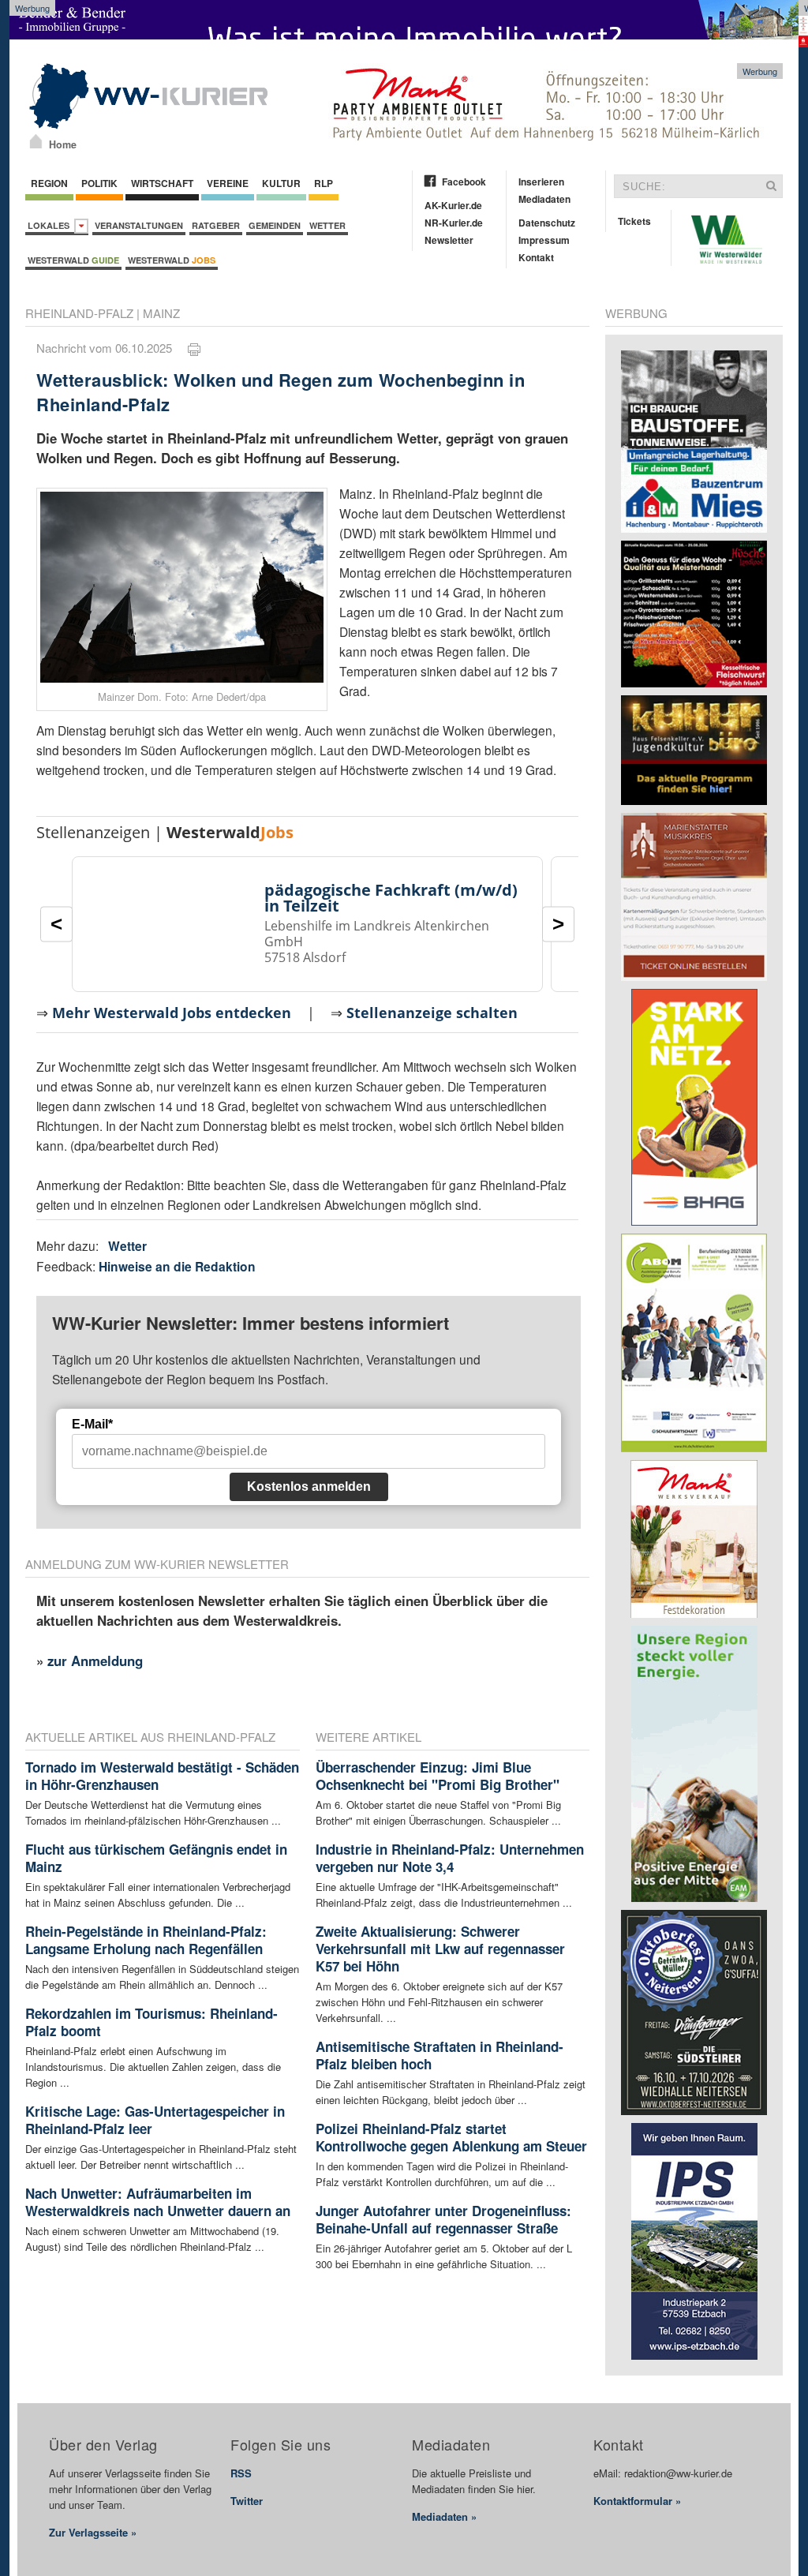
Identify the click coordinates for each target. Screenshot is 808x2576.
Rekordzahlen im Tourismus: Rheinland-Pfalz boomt (151, 2022)
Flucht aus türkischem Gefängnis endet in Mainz (156, 1858)
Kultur (281, 183)
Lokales (51, 225)
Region (49, 183)
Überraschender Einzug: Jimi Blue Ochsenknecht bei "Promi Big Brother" (438, 1776)
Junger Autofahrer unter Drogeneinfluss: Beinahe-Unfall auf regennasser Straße (443, 2219)
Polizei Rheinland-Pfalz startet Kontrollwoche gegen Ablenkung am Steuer (451, 2137)
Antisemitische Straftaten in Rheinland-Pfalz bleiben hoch (440, 2055)
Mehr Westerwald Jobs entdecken (172, 1013)
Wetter (327, 225)
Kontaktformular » (637, 2501)
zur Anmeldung (95, 1661)
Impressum (544, 240)
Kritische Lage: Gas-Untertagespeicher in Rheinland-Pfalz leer (155, 2120)
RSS (241, 2473)
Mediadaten (544, 199)
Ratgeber (216, 225)
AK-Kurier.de (453, 205)
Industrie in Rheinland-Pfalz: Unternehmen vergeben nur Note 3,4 (450, 1858)
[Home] (36, 141)
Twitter (247, 2501)
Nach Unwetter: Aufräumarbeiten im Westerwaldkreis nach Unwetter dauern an (158, 2202)
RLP (324, 183)
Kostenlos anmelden (309, 1486)
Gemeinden (275, 225)
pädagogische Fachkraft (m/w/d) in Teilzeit (391, 898)
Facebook (464, 182)
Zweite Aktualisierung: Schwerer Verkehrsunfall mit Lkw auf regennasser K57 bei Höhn (440, 1949)
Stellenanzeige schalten (432, 1013)
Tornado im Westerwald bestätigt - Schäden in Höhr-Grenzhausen (162, 1776)
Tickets (634, 221)
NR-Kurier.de (454, 223)
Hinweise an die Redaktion (177, 1266)
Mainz (161, 313)
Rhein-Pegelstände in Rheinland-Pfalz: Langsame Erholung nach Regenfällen (146, 1940)
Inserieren (541, 182)
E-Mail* (92, 1424)
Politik (99, 183)
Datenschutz (547, 223)
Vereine (228, 183)
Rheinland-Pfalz (79, 313)
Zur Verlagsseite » (93, 2532)
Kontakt (536, 257)
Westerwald (73, 260)
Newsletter (449, 240)
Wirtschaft (162, 183)
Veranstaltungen (139, 225)
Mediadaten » (444, 2516)
